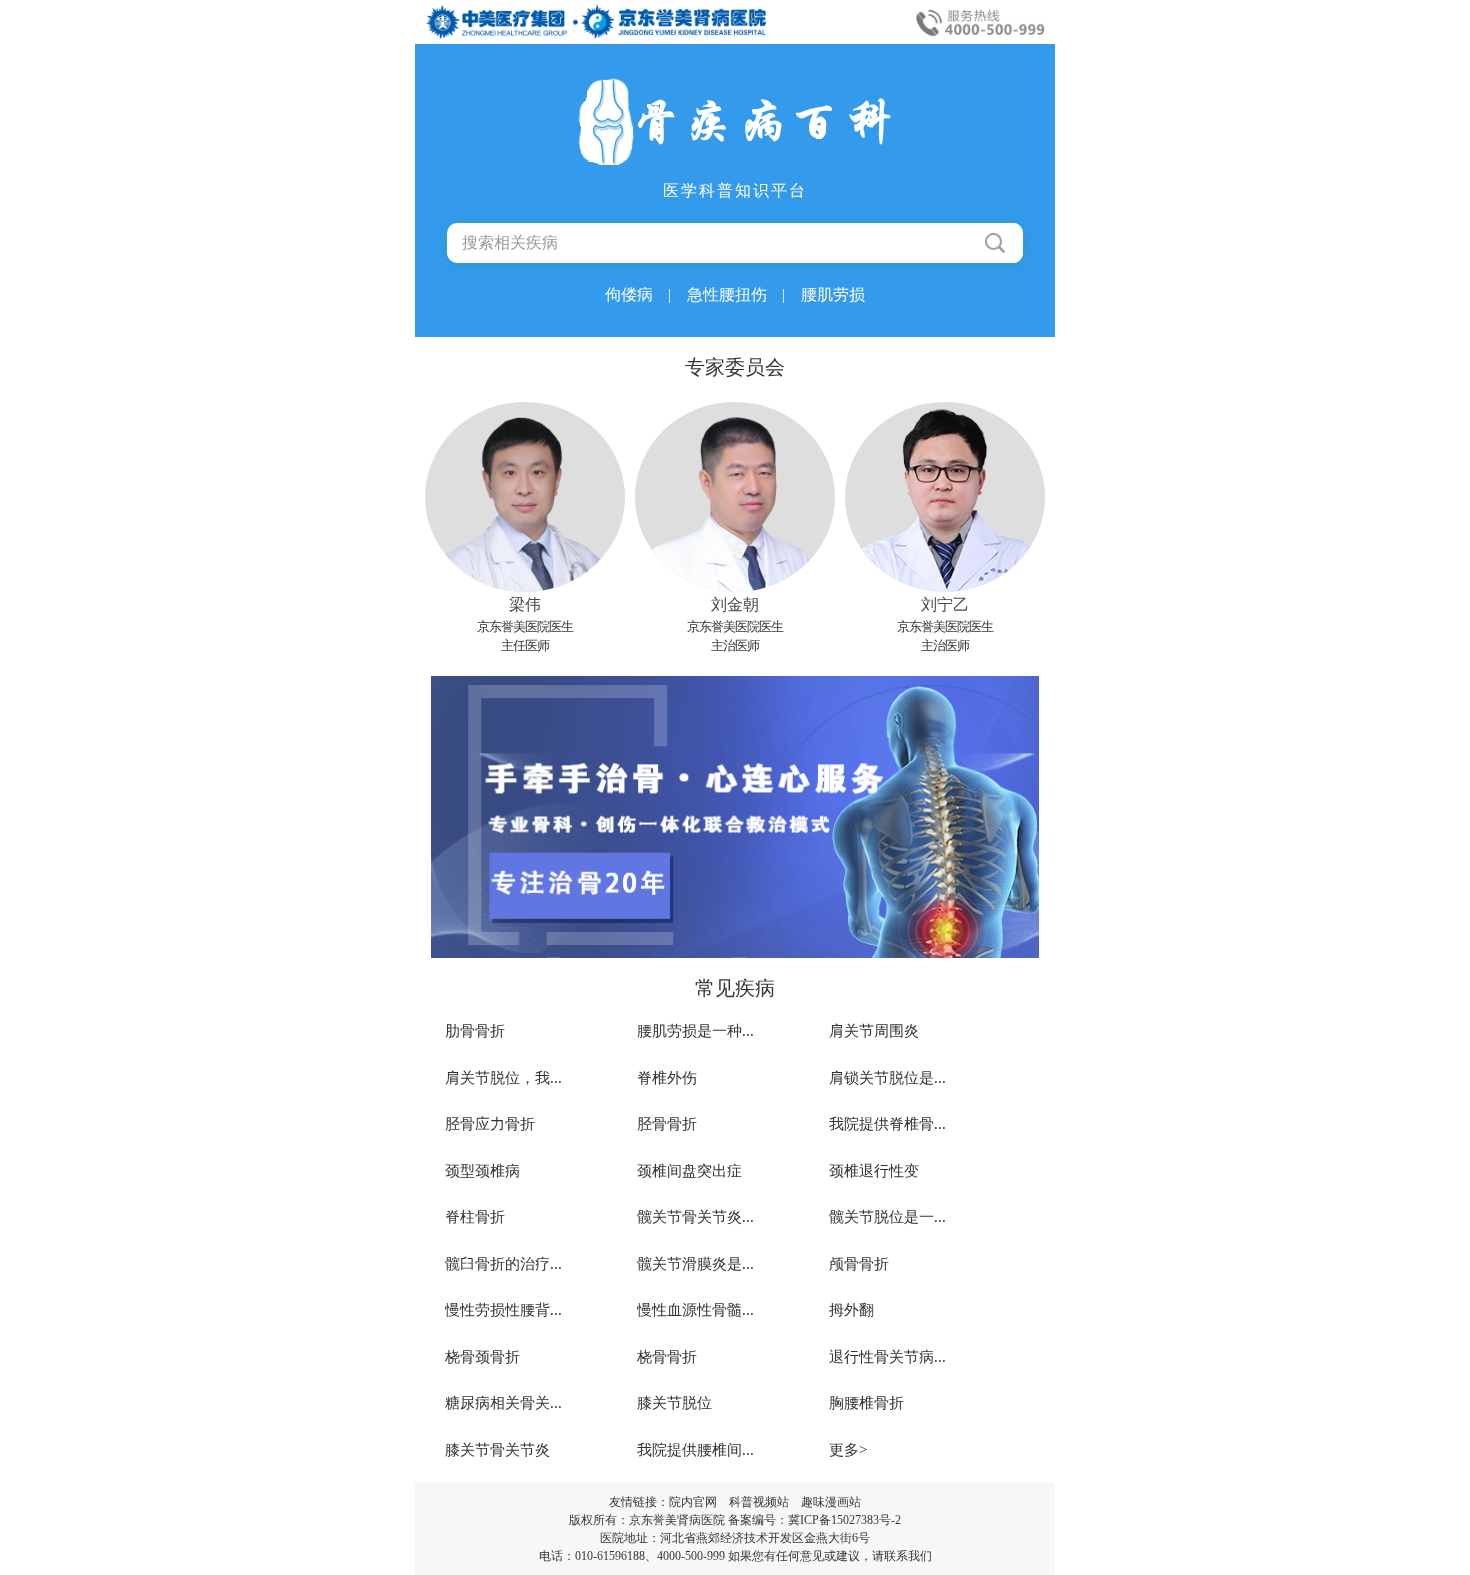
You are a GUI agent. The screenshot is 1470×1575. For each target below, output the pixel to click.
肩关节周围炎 (874, 1031)
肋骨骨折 (475, 1031)
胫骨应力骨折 (490, 1124)
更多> (848, 1450)
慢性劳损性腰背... (503, 1310)
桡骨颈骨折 (482, 1357)
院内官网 (693, 1502)
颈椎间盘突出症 (689, 1171)
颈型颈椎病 (482, 1171)
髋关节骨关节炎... (695, 1217)
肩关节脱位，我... (503, 1078)
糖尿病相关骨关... (503, 1403)
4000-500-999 (691, 1556)
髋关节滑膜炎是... (695, 1264)
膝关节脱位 (674, 1403)
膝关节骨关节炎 (497, 1450)
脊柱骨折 (475, 1217)
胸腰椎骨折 (866, 1403)
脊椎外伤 (667, 1078)
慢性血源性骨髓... (695, 1310)
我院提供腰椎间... (695, 1450)
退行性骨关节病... (887, 1357)
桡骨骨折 (667, 1357)
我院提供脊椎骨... (887, 1124)
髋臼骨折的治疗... (503, 1264)
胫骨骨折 (667, 1124)
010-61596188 (610, 1556)
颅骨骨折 (859, 1264)
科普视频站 (759, 1502)
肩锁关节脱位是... (887, 1078)
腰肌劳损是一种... (695, 1031)
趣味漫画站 (831, 1502)
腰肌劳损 (833, 294)
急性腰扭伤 (736, 294)
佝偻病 (638, 294)
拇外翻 (851, 1310)
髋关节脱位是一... (887, 1217)
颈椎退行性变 (874, 1171)
